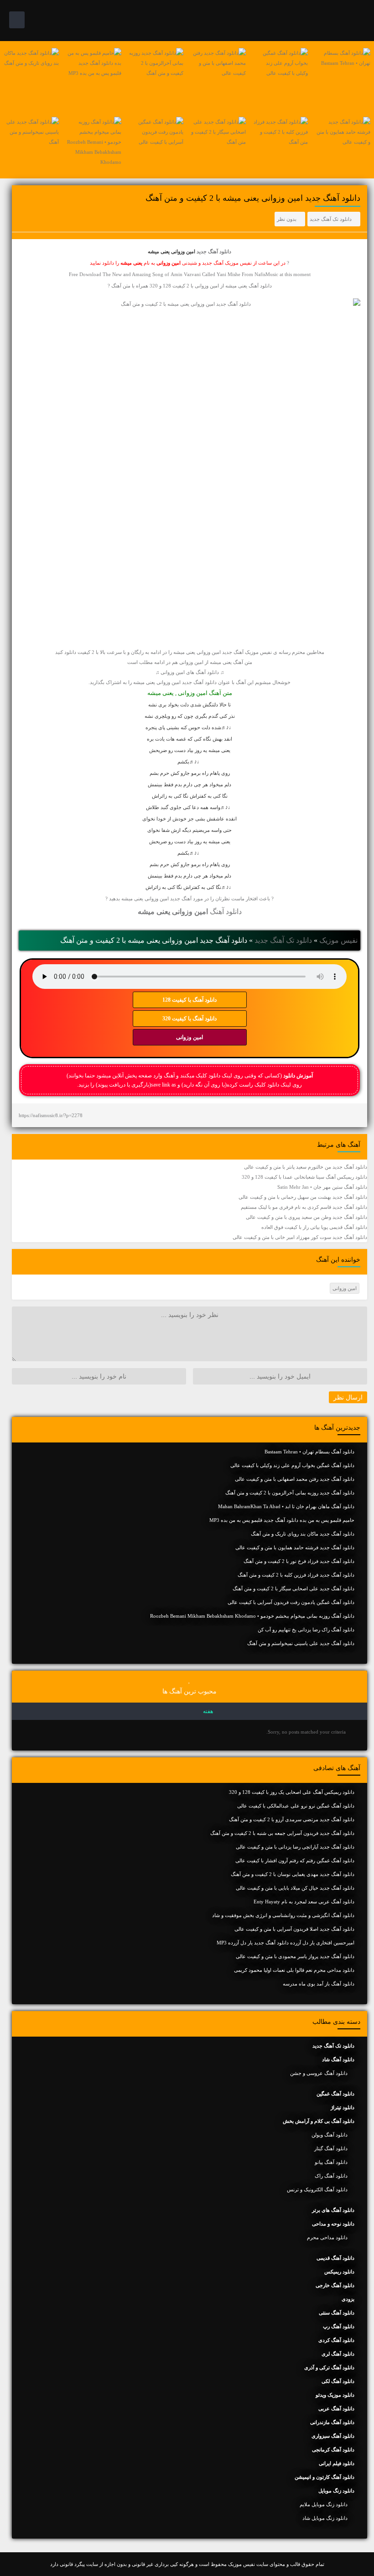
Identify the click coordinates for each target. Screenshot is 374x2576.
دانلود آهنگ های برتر (333, 2210)
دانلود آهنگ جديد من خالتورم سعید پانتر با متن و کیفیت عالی (306, 1167)
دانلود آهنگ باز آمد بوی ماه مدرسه (319, 1984)
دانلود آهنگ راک (331, 2176)
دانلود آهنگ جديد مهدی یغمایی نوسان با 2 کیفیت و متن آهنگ (293, 1874)
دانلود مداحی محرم (327, 2237)
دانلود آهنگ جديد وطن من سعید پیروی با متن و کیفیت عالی (306, 1217)
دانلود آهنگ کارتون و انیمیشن (325, 2477)
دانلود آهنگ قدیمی (335, 2258)
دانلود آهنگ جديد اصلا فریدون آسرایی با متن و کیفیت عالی (294, 1929)
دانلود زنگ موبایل (336, 2491)
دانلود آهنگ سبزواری (333, 2436)
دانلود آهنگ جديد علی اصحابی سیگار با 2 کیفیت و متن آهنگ (293, 1588)
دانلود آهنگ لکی (338, 2381)
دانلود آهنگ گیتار (331, 2148)
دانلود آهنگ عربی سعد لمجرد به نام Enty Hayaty (304, 1902)
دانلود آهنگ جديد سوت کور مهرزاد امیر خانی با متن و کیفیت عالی (300, 1237)
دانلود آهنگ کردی (336, 2340)
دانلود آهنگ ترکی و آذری (329, 2367)
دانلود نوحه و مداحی (333, 2224)
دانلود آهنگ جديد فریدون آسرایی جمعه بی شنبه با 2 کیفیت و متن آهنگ (282, 1833)
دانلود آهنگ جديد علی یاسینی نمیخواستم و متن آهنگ (301, 1643)
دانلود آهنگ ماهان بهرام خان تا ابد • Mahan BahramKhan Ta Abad (286, 1506)
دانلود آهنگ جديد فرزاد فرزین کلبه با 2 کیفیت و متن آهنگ (296, 1575)
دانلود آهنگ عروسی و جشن (319, 2073)
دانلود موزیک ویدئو (335, 2395)
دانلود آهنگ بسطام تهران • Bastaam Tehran (309, 1452)
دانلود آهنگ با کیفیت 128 (190, 1000)
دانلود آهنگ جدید (214, 251)
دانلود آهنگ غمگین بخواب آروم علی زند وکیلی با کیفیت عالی (292, 1465)
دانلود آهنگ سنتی (337, 2313)
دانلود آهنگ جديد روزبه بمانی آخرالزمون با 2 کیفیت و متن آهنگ (290, 1493)
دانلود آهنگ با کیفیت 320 (190, 1019)
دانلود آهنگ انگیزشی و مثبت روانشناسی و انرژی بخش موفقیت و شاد (283, 1915)
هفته (208, 1711)
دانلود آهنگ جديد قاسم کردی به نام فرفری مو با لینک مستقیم (304, 1207)
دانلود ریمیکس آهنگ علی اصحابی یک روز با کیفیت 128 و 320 (292, 1792)
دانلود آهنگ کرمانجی (333, 2450)
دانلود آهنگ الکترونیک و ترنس (317, 2189)
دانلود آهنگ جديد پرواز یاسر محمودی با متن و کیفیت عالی (295, 1956)
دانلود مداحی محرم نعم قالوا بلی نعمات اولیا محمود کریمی (294, 1970)
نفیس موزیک (338, 940)
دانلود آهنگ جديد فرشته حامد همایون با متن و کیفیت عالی (295, 1547)
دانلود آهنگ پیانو (331, 2162)
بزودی (348, 2299)
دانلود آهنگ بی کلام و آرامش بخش (319, 2121)
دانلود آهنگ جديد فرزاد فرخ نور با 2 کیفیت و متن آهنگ (299, 1561)
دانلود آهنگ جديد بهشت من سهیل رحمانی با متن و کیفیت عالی (303, 1197)
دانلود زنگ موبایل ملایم (324, 2504)
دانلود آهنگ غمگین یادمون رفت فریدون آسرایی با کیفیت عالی (291, 1602)
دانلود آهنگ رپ (339, 2326)
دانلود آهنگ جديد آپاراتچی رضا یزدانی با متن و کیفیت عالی (295, 1847)
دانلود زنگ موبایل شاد (325, 2518)
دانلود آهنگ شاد (338, 2059)
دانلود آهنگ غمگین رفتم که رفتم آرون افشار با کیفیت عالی (295, 1860)
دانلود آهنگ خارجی (335, 2285)
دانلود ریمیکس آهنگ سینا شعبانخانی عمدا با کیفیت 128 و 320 (304, 1177)
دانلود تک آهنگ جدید (331, 219)
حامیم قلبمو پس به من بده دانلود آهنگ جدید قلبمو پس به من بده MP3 (282, 1520)
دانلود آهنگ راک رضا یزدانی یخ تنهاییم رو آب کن (306, 1630)
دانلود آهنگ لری (338, 2354)
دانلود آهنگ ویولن (330, 2135)
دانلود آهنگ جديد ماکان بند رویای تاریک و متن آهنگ (303, 1534)
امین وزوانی (190, 1037)
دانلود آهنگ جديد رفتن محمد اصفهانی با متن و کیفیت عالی (295, 1479)
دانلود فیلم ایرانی (337, 2463)
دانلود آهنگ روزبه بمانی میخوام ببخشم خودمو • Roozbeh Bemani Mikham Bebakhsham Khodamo (252, 1616)
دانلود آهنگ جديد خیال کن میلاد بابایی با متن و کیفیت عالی (295, 1888)
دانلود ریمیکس (339, 2272)
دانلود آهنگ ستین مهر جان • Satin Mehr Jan (322, 1187)
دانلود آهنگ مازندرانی (332, 2422)
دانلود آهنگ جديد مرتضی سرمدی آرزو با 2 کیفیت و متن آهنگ (292, 1819)
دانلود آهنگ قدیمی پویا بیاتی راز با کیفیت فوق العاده (314, 1227)
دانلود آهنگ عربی (336, 2409)
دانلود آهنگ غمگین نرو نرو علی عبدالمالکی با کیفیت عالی (296, 1806)
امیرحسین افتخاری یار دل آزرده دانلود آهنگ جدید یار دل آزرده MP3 (286, 1943)
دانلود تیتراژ (343, 2107)
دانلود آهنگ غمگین (335, 2094)
